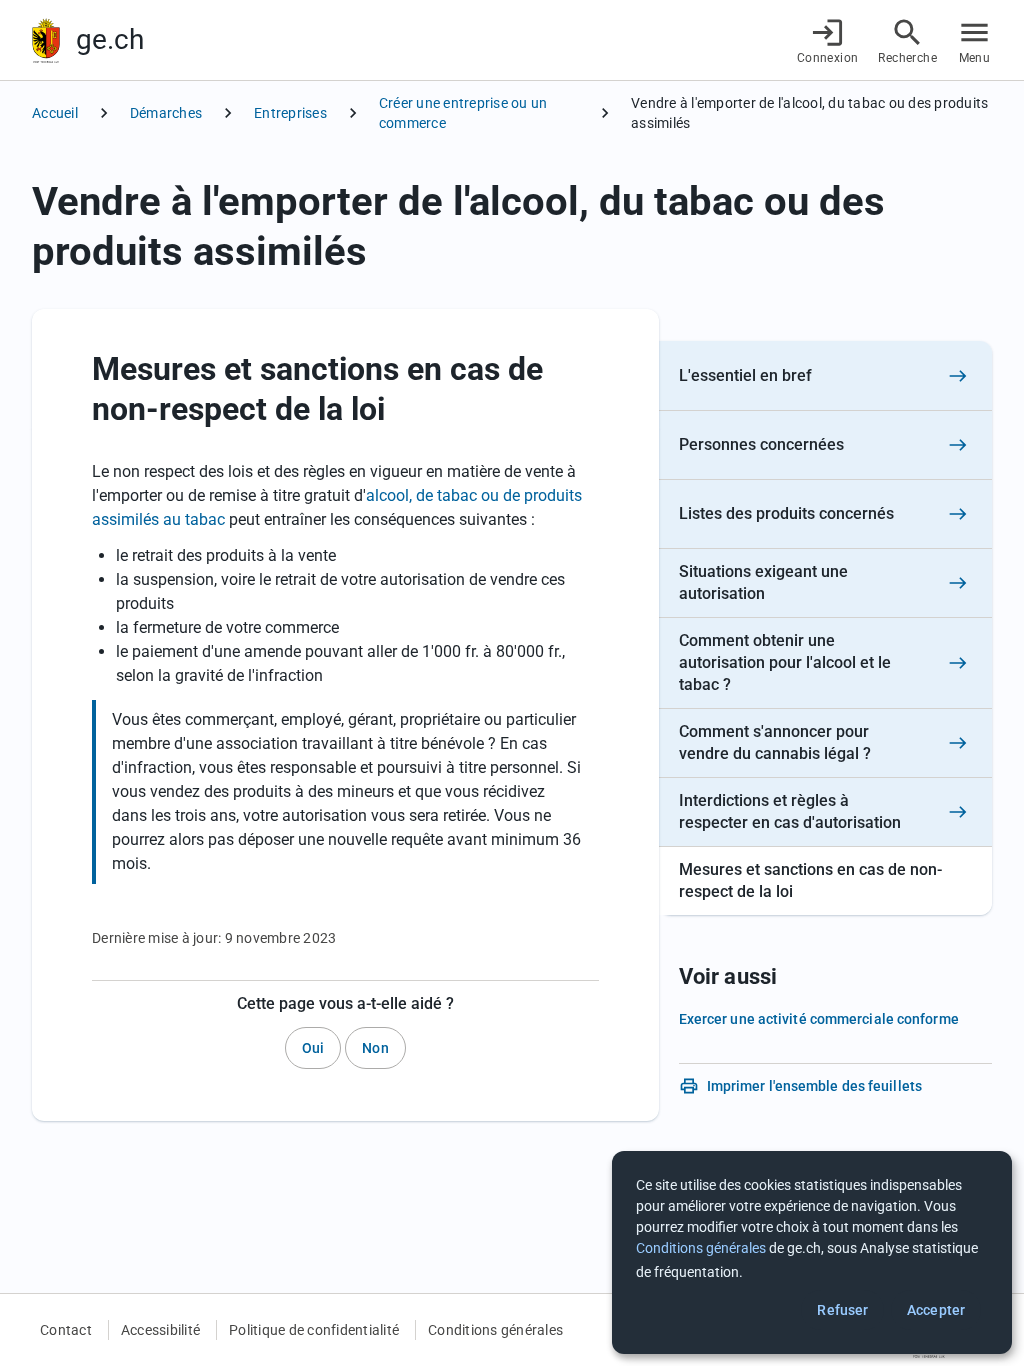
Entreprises (290, 113)
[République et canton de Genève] (46, 40)
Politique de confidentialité (314, 1330)
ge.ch (110, 39)
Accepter (936, 1310)
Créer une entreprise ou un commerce (463, 113)
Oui (313, 1048)
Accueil (55, 113)
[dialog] (812, 1252)
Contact (66, 1330)
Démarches (166, 113)
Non (375, 1048)
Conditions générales (495, 1330)
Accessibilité (160, 1330)
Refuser (842, 1310)
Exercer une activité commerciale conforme (819, 1019)
